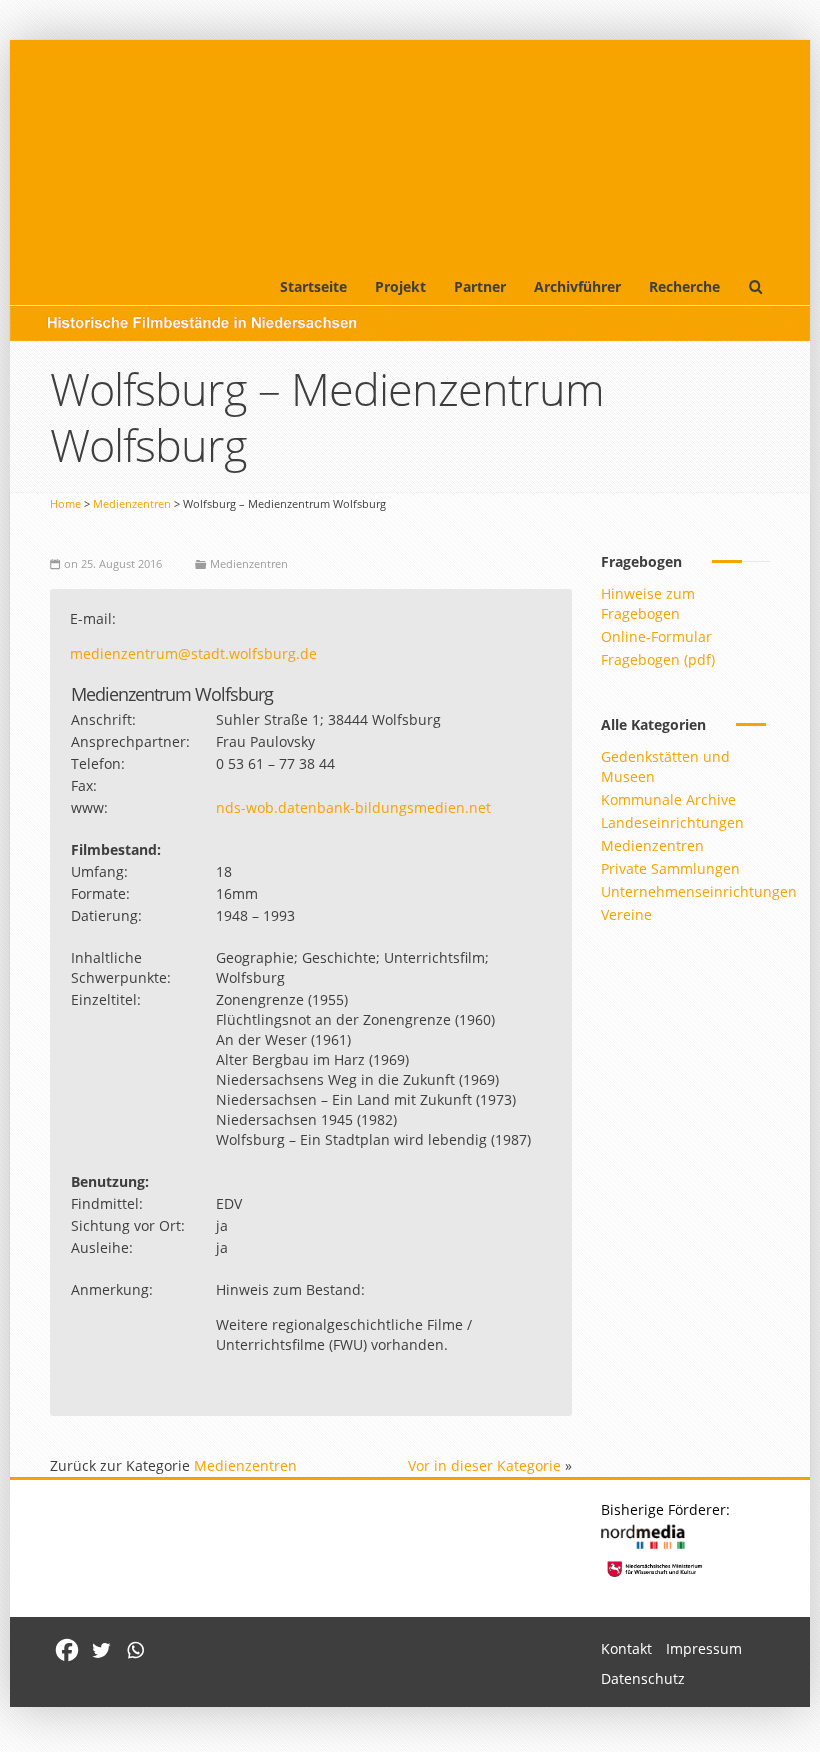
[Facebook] (67, 1650)
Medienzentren (132, 503)
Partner (480, 286)
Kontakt (626, 1648)
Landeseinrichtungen (672, 822)
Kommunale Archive (668, 799)
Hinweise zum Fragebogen (648, 603)
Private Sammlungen (670, 868)
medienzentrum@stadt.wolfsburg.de (193, 653)
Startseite (313, 286)
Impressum (704, 1648)
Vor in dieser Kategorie (484, 1465)
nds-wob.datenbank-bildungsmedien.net (353, 807)
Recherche (684, 286)
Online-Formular (656, 636)
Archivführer (577, 286)
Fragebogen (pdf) (658, 659)
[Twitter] (101, 1650)
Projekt (400, 286)
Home (65, 503)
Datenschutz (643, 1678)
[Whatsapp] (135, 1650)
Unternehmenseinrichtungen (699, 891)
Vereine (626, 914)
